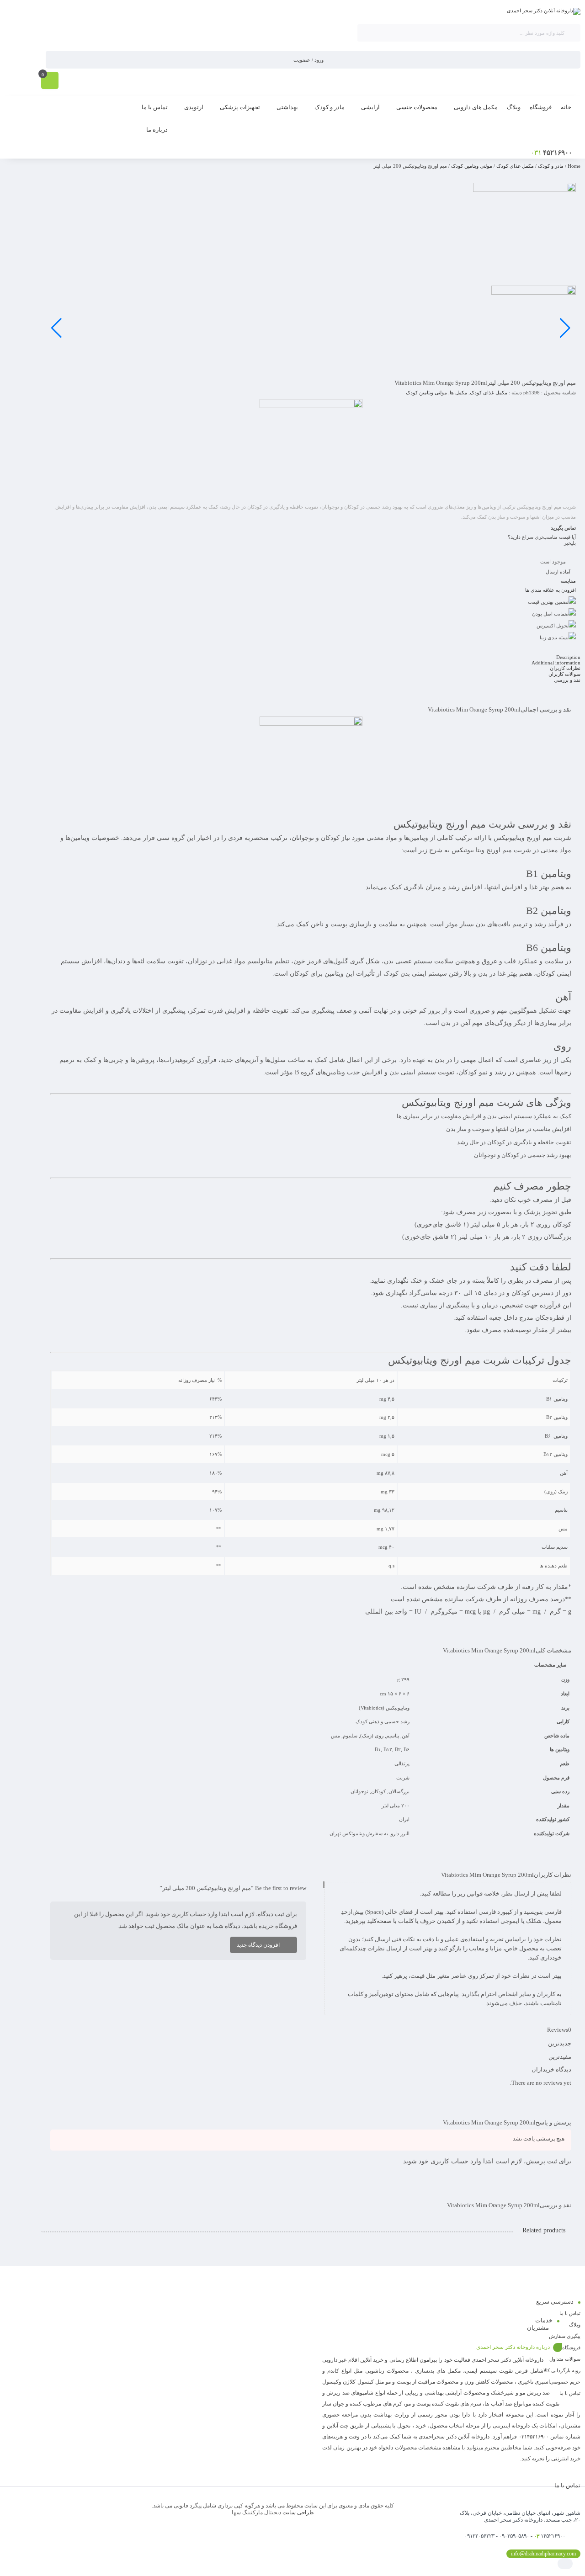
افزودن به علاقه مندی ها (550, 590)
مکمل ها (458, 393)
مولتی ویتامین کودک (472, 166)
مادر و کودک (551, 166)
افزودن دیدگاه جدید (258, 1945)
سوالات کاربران (564, 674)
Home (574, 166)
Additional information (556, 663)
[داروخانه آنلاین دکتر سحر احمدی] (544, 11)
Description (568, 657)
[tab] (311, 657)
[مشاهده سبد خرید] (50, 81)
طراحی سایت (298, 2512)
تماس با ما (570, 2313)
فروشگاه (571, 2348)
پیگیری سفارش (565, 2336)
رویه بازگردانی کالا (562, 2370)
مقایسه (568, 581)
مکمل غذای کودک (515, 166)
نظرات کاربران (565, 668)
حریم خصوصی (565, 2382)
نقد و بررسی (567, 680)
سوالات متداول (565, 2359)
